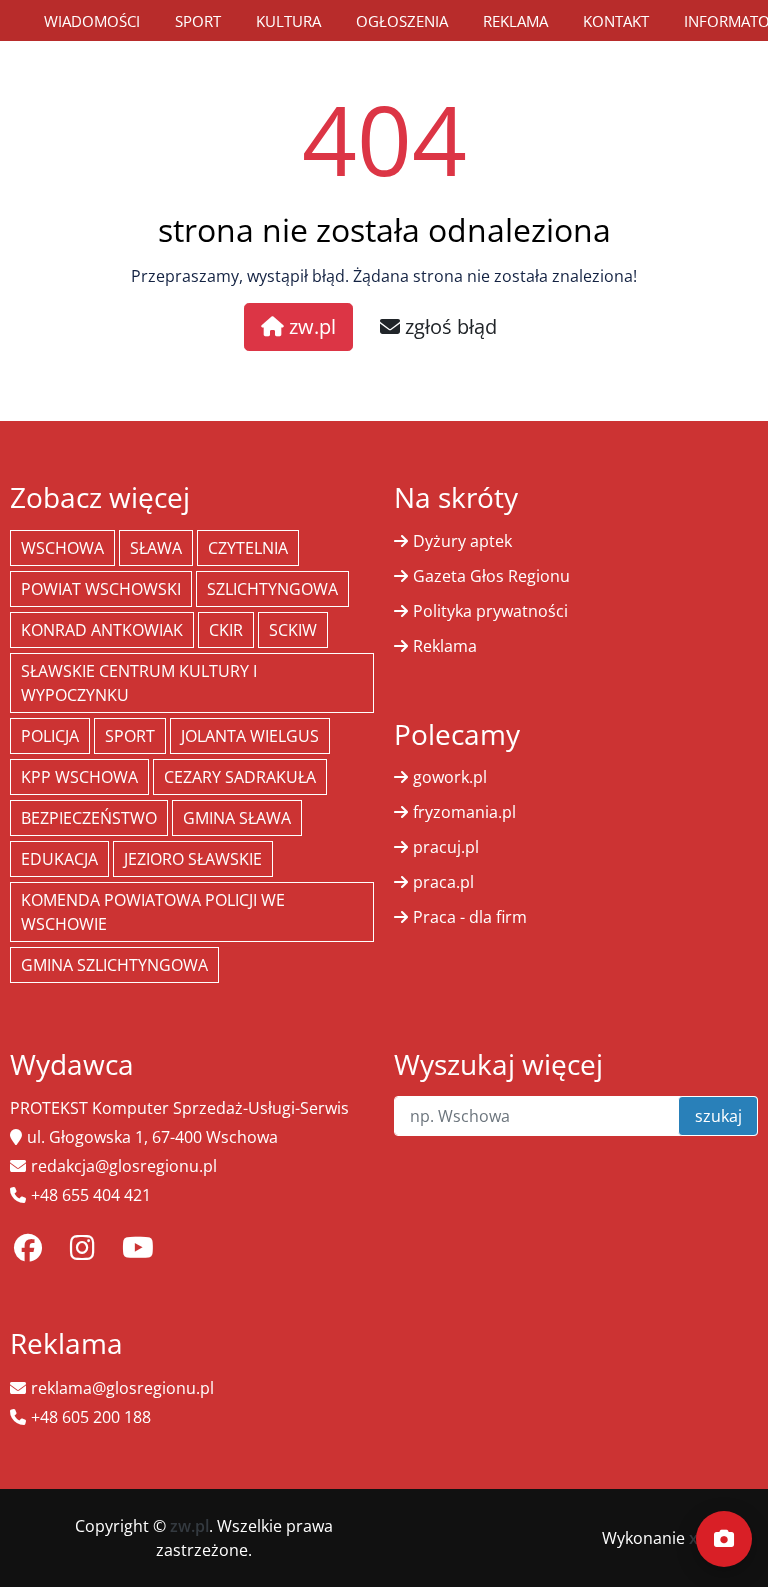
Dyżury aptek (462, 541)
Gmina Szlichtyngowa (114, 965)
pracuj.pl (446, 847)
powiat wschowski (101, 589)
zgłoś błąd (448, 326)
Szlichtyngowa (272, 589)
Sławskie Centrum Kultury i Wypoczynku (139, 683)
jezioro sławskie (193, 859)
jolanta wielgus (250, 736)
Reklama (515, 21)
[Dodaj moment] (724, 1539)
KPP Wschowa (79, 777)
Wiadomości (92, 21)
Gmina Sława (237, 818)
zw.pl (310, 326)
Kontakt (616, 21)
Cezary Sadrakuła (240, 777)
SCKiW (293, 630)
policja (50, 736)
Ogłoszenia (402, 21)
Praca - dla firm (470, 917)
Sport (198, 21)
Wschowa (62, 548)
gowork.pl (450, 777)
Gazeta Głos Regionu (491, 576)
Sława (156, 548)
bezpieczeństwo (89, 818)
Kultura (288, 21)
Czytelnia (248, 548)
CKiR (226, 630)
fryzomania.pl (464, 812)
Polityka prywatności (490, 611)
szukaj (718, 1116)
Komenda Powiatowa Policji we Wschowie (153, 912)
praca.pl (443, 882)
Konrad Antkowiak (102, 630)
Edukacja (59, 859)
